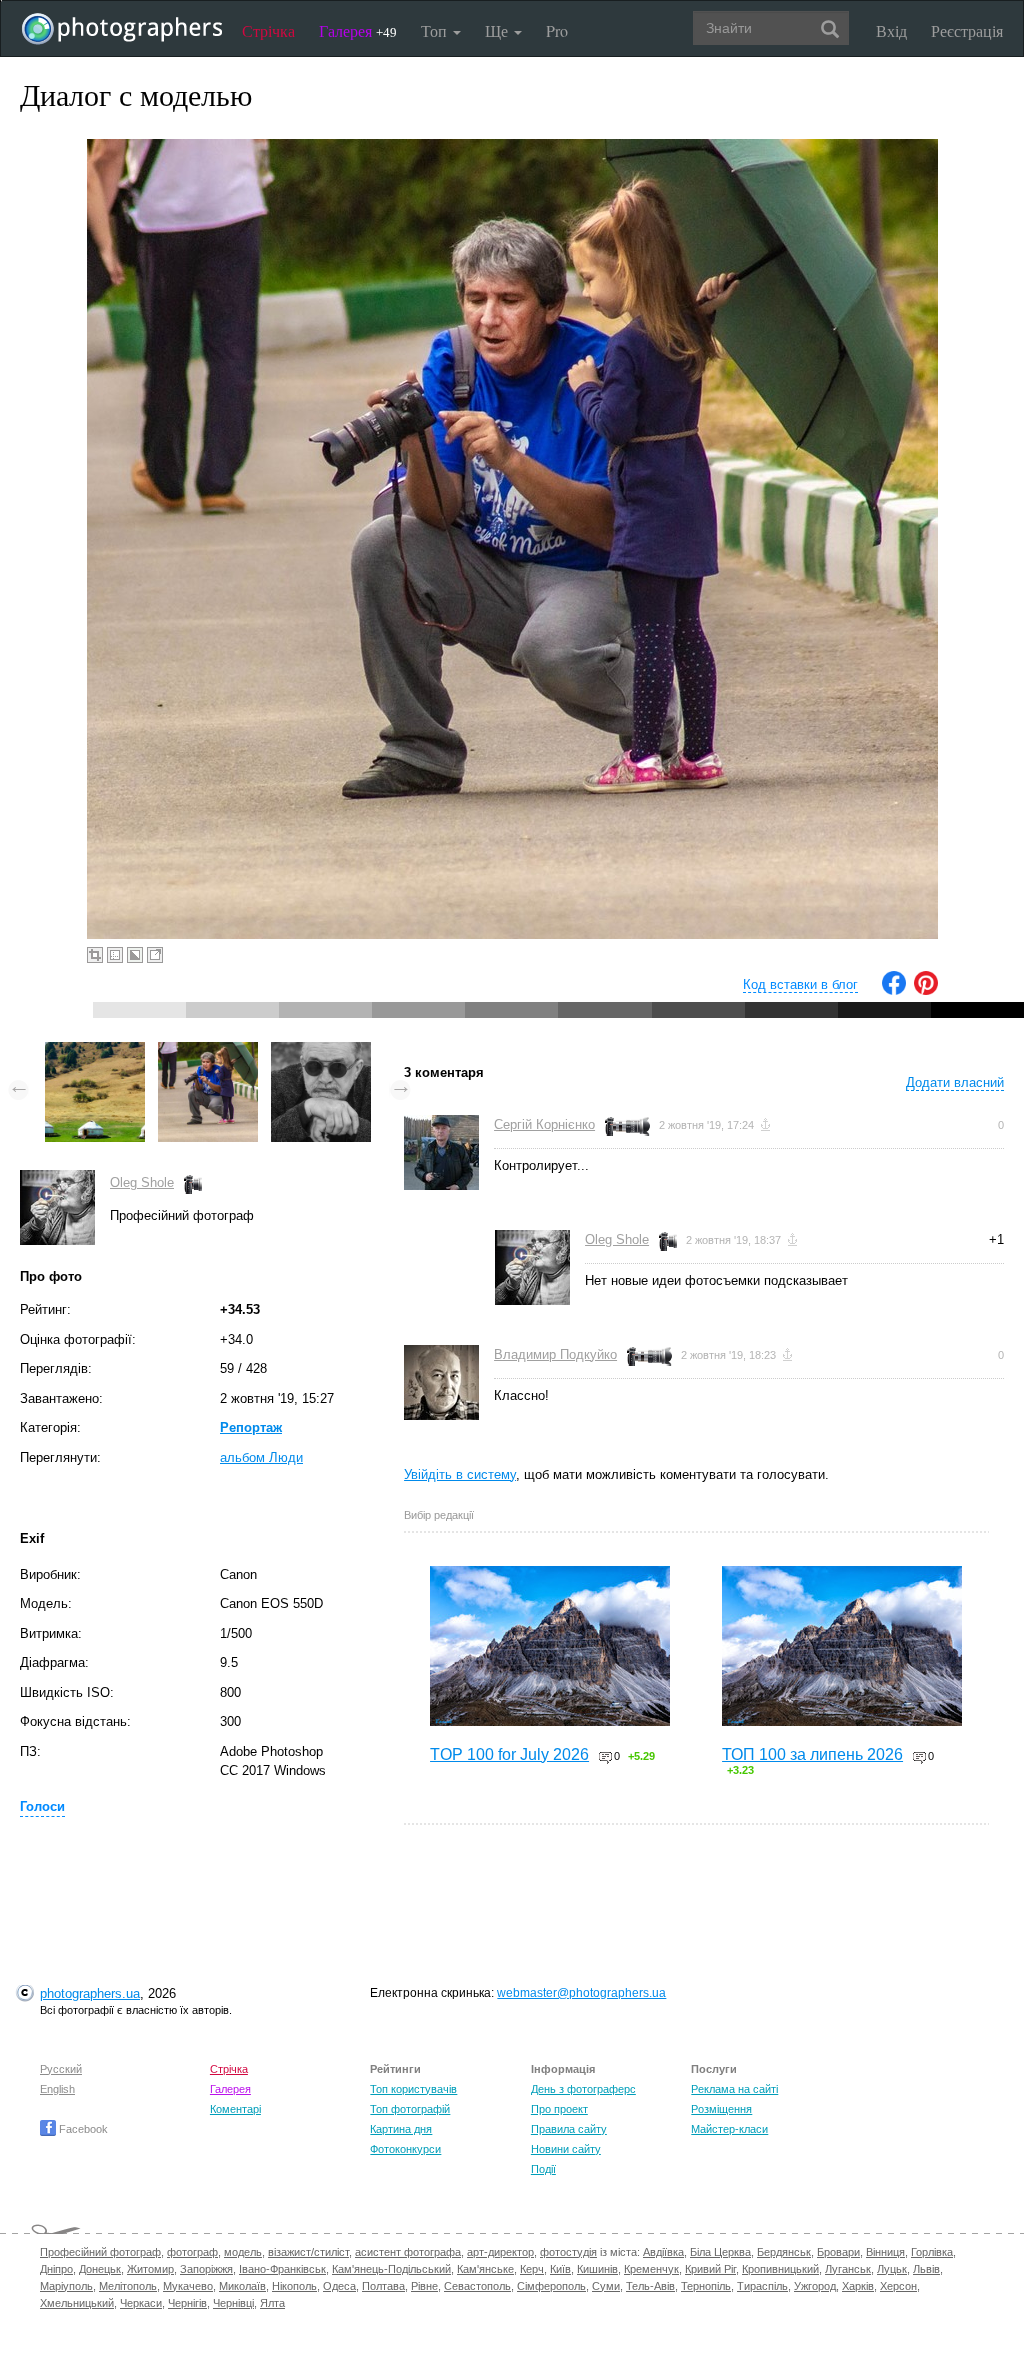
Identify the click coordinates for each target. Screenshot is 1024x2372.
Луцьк (892, 2269)
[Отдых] (321, 1051)
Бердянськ (784, 2252)
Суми (606, 2286)
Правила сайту (569, 2129)
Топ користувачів (413, 2089)
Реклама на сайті (734, 2089)
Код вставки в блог (800, 984)
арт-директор (500, 2252)
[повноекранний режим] (155, 955)
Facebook (82, 2129)
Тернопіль (706, 2286)
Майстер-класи (729, 2129)
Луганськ (848, 2269)
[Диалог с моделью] (208, 1051)
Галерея (358, 30)
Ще (498, 30)
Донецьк (100, 2269)
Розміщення (721, 2109)
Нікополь (294, 2286)
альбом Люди (261, 1457)
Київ (560, 2269)
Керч (532, 2269)
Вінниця (885, 2252)
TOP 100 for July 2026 (509, 1754)
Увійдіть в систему (460, 1474)
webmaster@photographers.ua (581, 1993)
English (57, 2089)
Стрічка (268, 30)
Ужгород (815, 2286)
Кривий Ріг (710, 2269)
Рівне (424, 2286)
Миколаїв (242, 2286)
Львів (926, 2269)
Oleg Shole (142, 1182)
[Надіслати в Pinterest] (926, 990)
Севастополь (477, 2286)
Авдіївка (663, 2252)
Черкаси (141, 2303)
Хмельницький (77, 2303)
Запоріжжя (206, 2269)
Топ (436, 30)
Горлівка (932, 2252)
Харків (858, 2286)
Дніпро (56, 2269)
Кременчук (651, 2269)
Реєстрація (967, 30)
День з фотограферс (583, 2089)
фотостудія (568, 2252)
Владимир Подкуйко (555, 1354)
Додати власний (955, 1082)
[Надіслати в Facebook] (894, 990)
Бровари (838, 2252)
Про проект (559, 2109)
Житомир (150, 2269)
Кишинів (597, 2269)
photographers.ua (90, 1993)
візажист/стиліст (308, 2252)
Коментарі (235, 2109)
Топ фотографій (410, 2109)
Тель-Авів (650, 2286)
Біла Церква (720, 2252)
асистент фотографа (408, 2252)
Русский (61, 2069)
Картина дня (401, 2129)
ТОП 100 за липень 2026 (812, 1754)
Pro (557, 30)
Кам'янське (485, 2269)
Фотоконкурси (405, 2149)
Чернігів (187, 2303)
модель (243, 2252)
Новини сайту (566, 2149)
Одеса (339, 2286)
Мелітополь (128, 2286)
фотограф (192, 2252)
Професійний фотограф (100, 2252)
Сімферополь (551, 2286)
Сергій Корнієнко (544, 1124)
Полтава (383, 2286)
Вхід (891, 30)
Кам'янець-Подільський (391, 2269)
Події (543, 2169)
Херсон (898, 2286)
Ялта (272, 2303)
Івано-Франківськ (282, 2269)
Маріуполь (66, 2286)
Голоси (42, 1806)
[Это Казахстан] (95, 1051)
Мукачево (188, 2286)
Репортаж (251, 1427)
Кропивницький (780, 2269)
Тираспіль (762, 2286)
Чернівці (233, 2303)
